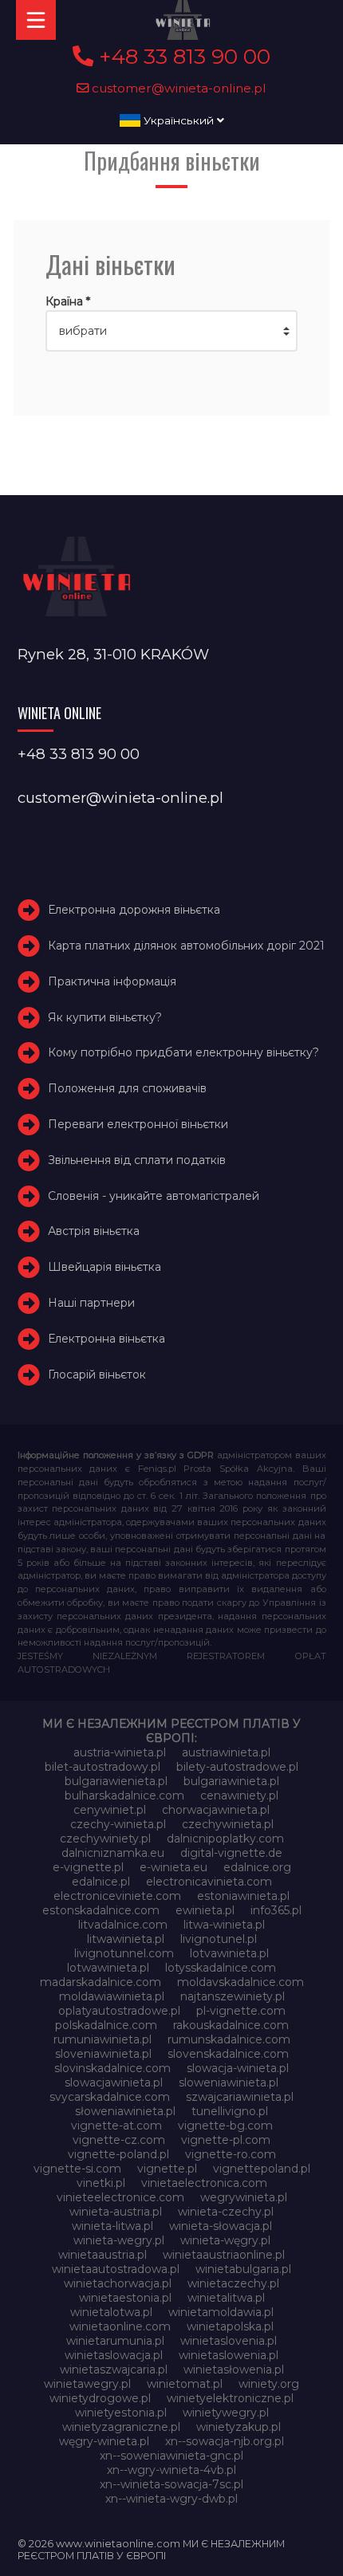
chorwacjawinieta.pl (216, 1810)
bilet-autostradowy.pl (103, 1767)
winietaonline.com (120, 2326)
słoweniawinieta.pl (125, 2111)
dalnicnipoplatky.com (225, 1839)
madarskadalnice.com (101, 1982)
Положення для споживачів (127, 1088)
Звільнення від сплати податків (137, 1160)
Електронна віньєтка (106, 1339)
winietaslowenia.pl (229, 2355)
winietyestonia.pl (121, 2413)
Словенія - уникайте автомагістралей (154, 1196)
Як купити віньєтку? (105, 1017)
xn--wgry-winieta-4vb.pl (171, 2470)
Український (179, 120)
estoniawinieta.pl (243, 1896)
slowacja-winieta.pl (238, 2068)
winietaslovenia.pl (229, 2341)
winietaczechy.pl (233, 2283)
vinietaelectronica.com (204, 2183)
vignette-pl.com (226, 2140)
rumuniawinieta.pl (103, 2039)
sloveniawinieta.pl (103, 2054)
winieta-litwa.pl (112, 2226)
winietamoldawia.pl (221, 2312)
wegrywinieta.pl (244, 2197)
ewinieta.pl (205, 1910)
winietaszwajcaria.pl (114, 2370)
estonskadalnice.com (101, 1910)
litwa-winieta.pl (224, 1925)
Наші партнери (91, 1303)
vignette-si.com (77, 2169)
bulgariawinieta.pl (231, 1781)
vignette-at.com (116, 2126)
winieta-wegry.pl (119, 2240)
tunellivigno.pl (230, 2111)
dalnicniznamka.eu (113, 1853)
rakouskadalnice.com (231, 2025)
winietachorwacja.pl (118, 2283)
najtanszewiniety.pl (233, 1996)
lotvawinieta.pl (229, 1953)
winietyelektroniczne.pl (230, 2398)
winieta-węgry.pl (225, 2240)
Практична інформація (112, 981)
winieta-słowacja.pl (221, 2226)
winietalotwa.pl (111, 2312)
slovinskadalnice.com (112, 2068)
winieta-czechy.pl (226, 2212)
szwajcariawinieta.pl (240, 2097)
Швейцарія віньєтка (104, 1267)
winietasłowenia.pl (234, 2370)
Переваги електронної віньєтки (138, 1124)
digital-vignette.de (231, 1853)
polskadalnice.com (106, 2025)
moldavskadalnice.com (240, 1982)
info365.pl (276, 1910)
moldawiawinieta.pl (112, 1996)
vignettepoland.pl (262, 2169)
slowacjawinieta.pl (114, 2082)
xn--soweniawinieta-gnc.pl (171, 2456)
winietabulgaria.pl (243, 2269)
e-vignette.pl (88, 1867)
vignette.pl (167, 2169)
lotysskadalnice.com (221, 1968)
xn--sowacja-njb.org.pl (225, 2441)
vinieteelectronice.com (120, 2197)
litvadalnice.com (123, 1925)
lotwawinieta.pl (108, 1968)
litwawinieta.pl (126, 1939)
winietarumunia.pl (115, 2341)
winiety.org (269, 2384)
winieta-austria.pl (116, 2212)
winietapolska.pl (230, 2326)
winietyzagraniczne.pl (121, 2427)
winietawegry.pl (87, 2384)
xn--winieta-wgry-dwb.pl (171, 2499)
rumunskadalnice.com (229, 2039)
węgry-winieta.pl (104, 2441)
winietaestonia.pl (125, 2298)
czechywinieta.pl (228, 1824)
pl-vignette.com (241, 2011)
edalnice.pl (101, 1882)
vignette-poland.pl (118, 2154)
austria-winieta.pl (120, 1752)
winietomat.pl (185, 2384)
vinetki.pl (101, 2183)
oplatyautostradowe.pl (119, 2011)
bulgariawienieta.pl (116, 1781)
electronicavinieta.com (209, 1882)
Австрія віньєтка (94, 1231)
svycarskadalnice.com (110, 2097)
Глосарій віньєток (97, 1375)
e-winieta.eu (173, 1867)
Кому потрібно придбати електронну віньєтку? (183, 1052)
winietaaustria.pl (103, 2255)
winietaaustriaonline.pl (224, 2255)
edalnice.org (257, 1867)
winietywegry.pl (226, 2413)
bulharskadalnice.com (124, 1795)
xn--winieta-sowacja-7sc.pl (171, 2484)
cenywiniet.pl (110, 1810)
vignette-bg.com (225, 2126)
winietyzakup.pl (239, 2427)
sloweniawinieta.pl (229, 2082)
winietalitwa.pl (226, 2298)
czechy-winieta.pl (118, 1824)
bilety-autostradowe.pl (237, 1767)
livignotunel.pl (219, 1939)
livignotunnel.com (124, 1953)
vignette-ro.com (231, 2154)
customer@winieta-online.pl (177, 88)
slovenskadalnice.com (228, 2054)
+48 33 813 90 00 (182, 57)
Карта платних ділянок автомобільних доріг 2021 (186, 946)
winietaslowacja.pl (114, 2355)
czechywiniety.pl (105, 1839)
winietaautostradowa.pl (116, 2269)
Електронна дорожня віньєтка (134, 910)
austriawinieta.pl (226, 1752)
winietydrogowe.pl (100, 2398)
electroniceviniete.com (117, 1896)
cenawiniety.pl (239, 1795)
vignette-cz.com (119, 2140)
